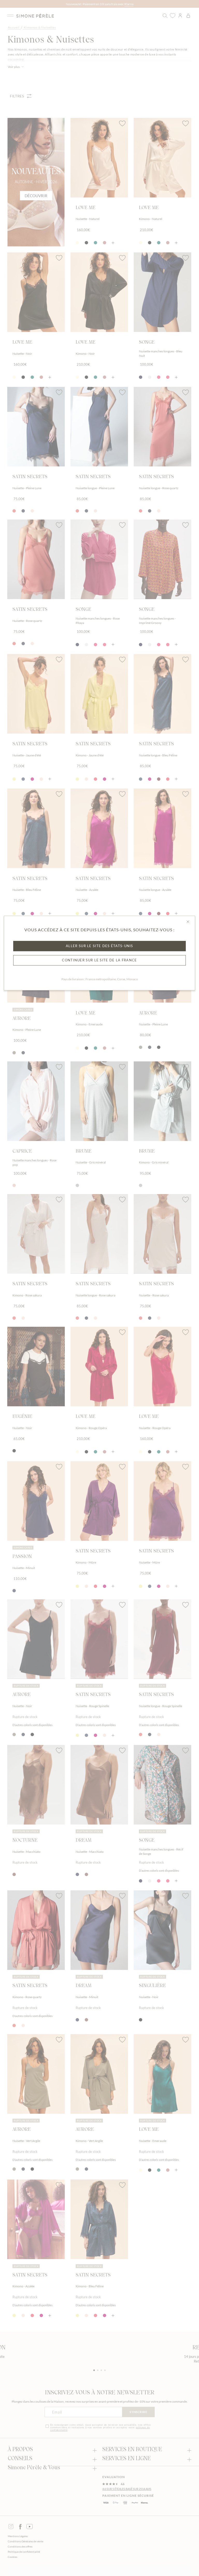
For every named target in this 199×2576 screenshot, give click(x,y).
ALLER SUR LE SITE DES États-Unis (99, 946)
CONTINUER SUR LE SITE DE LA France (99, 960)
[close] (188, 922)
